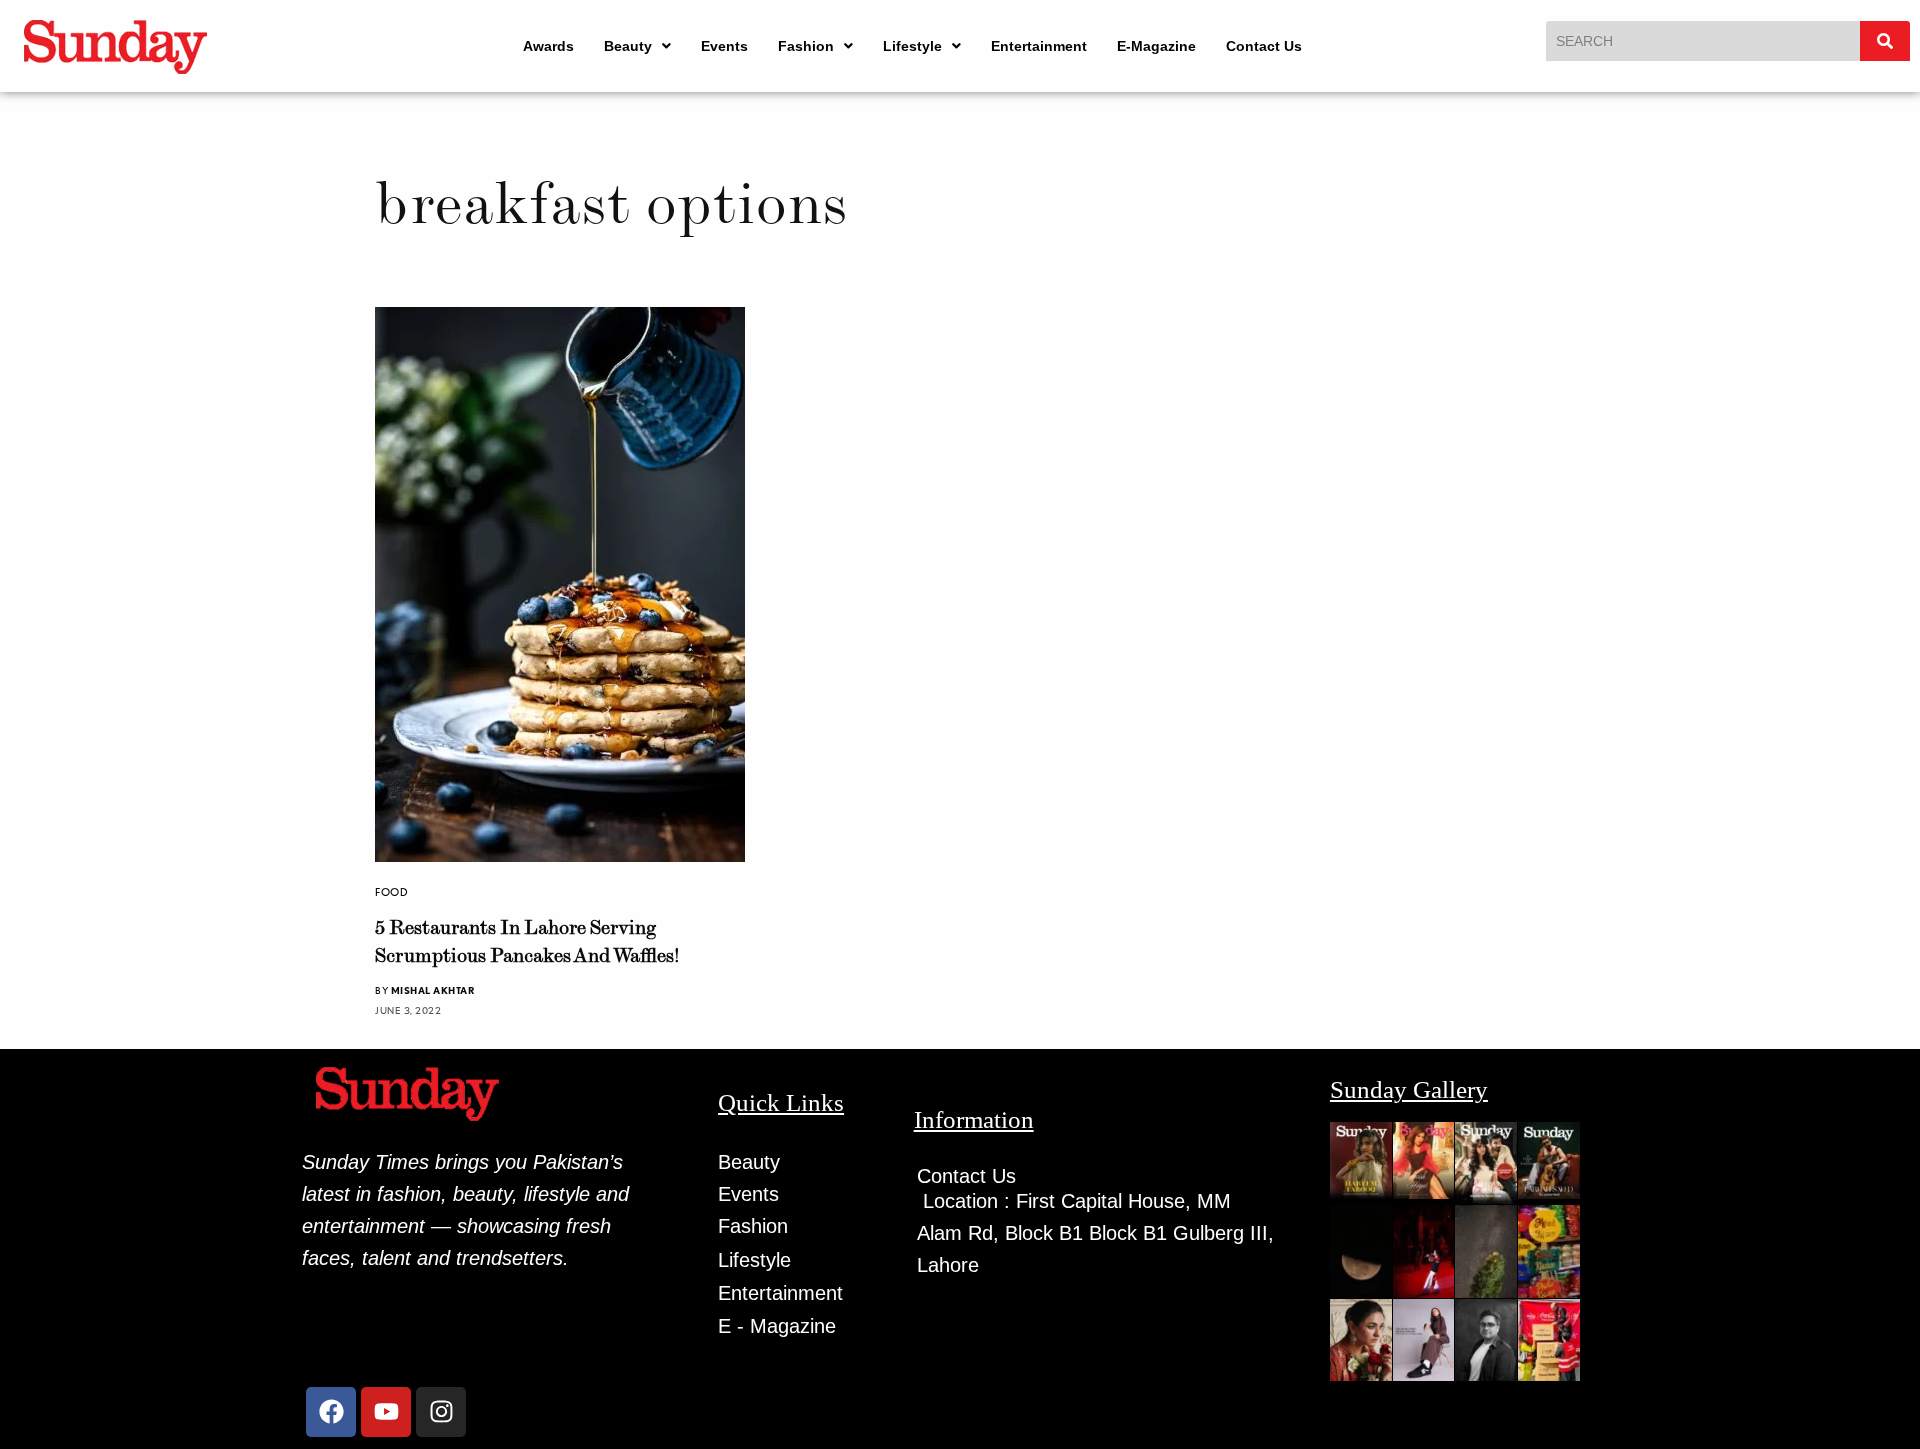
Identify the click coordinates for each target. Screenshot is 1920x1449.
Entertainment (1039, 46)
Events (724, 46)
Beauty (628, 46)
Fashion (806, 46)
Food (391, 892)
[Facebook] (331, 1412)
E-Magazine (1156, 46)
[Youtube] (386, 1412)
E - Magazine (777, 1326)
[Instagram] (441, 1412)
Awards (548, 46)
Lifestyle (912, 46)
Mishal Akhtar (433, 990)
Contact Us (1264, 46)
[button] (637, 46)
